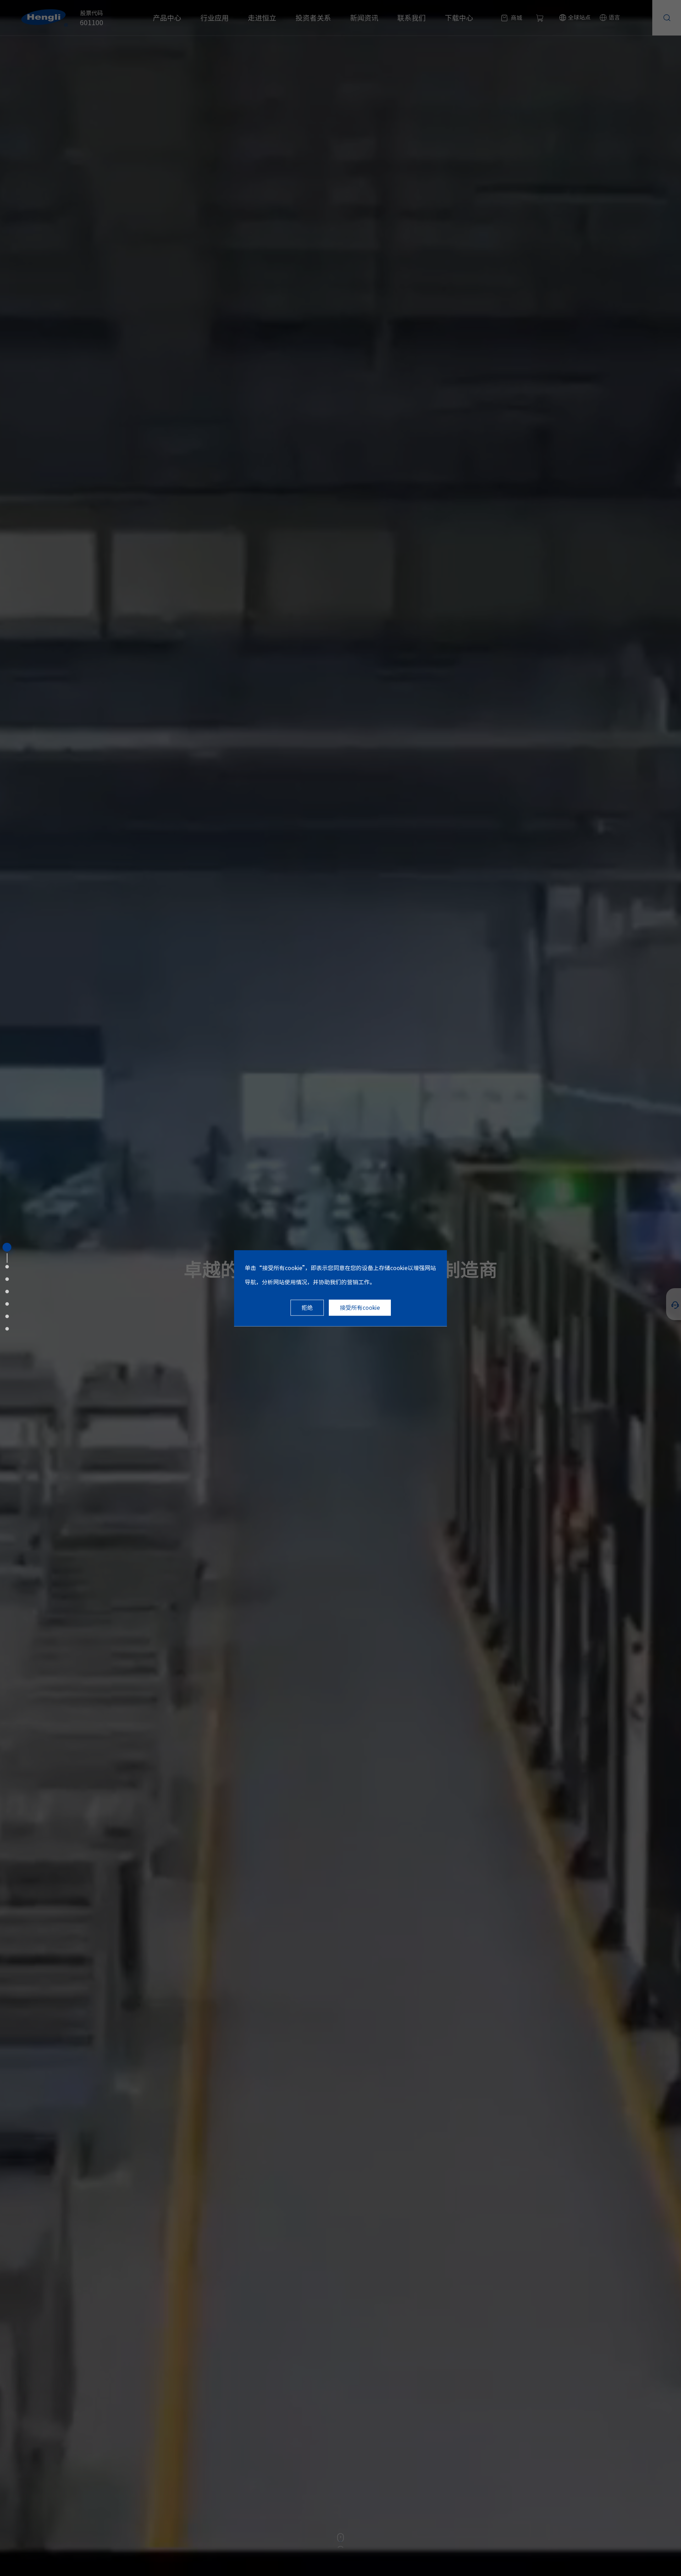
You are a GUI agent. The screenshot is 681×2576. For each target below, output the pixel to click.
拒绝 (307, 1308)
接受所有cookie (360, 1308)
